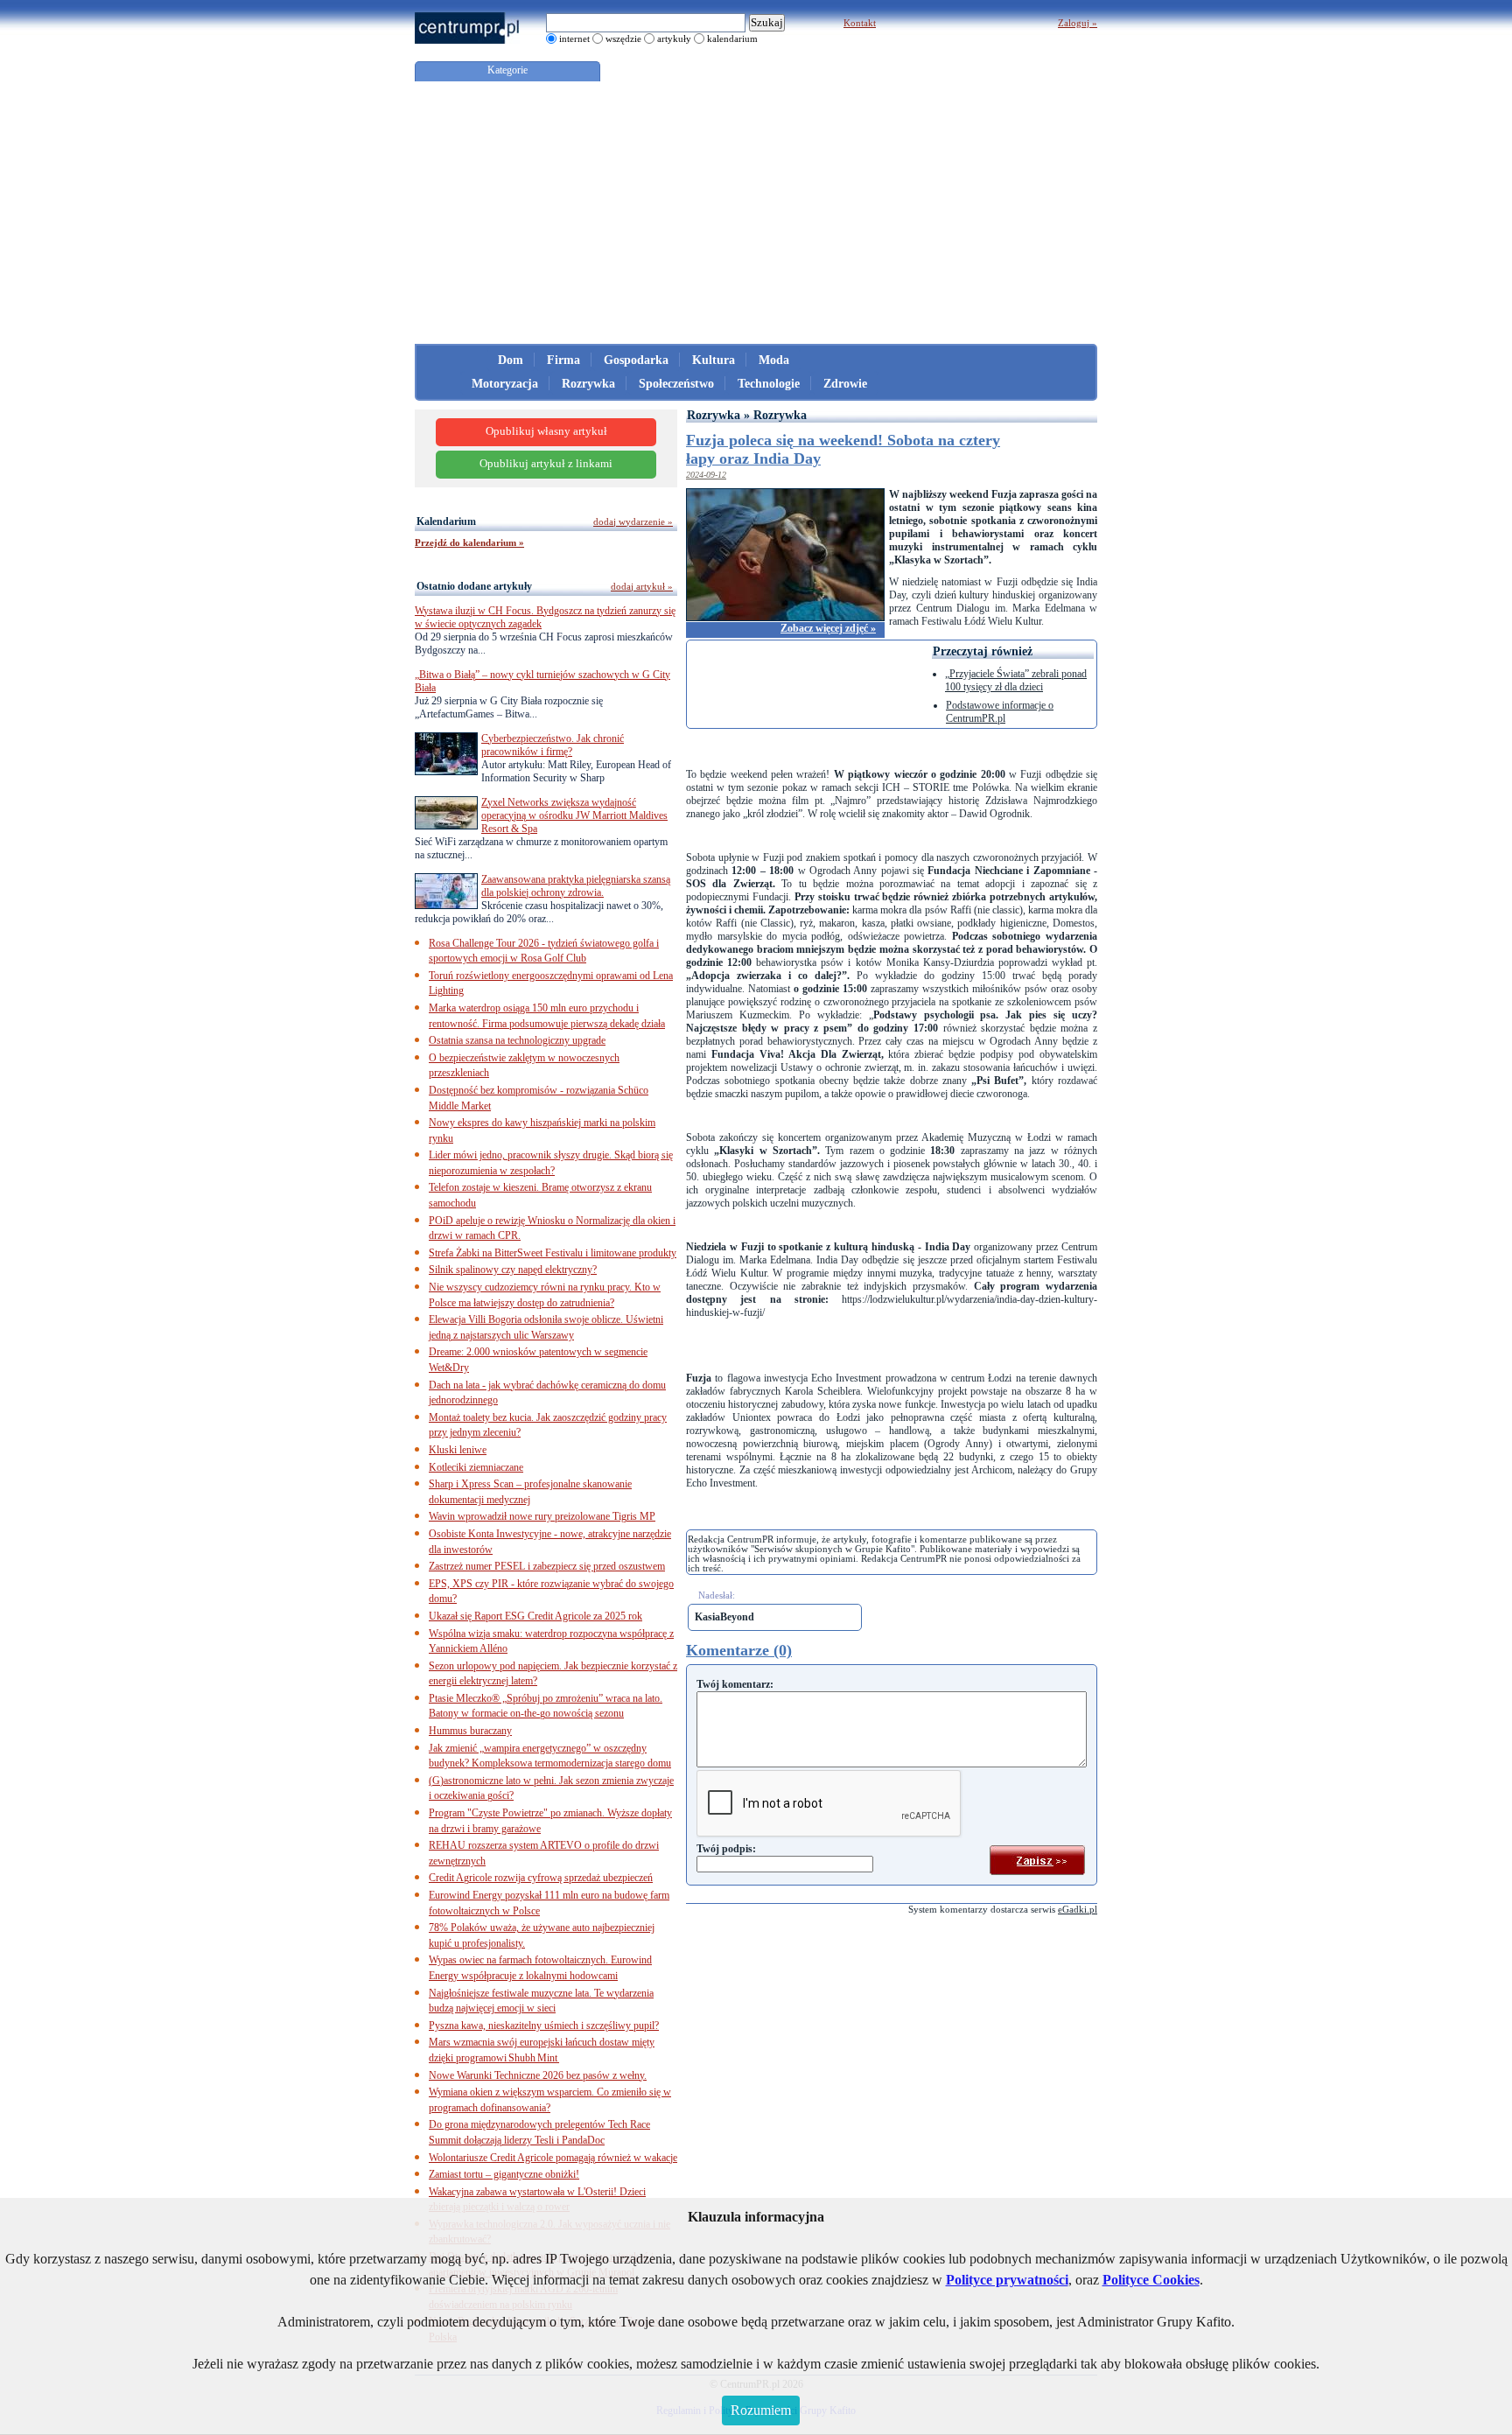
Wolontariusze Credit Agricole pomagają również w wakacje (553, 2158)
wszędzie (623, 38)
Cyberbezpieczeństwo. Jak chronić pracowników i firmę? (553, 745)
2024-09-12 (706, 475)
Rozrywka (588, 384)
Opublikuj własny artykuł (546, 431)
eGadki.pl (1078, 1909)
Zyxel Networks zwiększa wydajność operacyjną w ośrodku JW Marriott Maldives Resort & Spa (574, 815)
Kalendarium (446, 521)
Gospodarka (636, 360)
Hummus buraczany (470, 1731)
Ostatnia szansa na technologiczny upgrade (517, 1040)
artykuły (674, 38)
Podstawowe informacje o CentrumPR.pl (1000, 712)
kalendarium (732, 38)
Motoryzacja (505, 384)
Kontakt (860, 23)
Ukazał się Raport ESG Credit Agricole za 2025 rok (535, 1616)
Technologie (769, 384)
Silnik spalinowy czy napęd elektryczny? (513, 1270)
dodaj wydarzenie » (633, 521)
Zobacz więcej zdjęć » (828, 628)
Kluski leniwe (458, 1450)
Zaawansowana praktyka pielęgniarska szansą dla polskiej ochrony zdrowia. (576, 886)
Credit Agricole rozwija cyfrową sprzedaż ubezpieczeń (541, 1878)
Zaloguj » (1078, 23)
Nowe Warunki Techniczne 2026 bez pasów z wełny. (538, 2075)
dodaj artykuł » (642, 586)
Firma (563, 360)
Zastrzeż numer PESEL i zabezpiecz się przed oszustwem (547, 1566)
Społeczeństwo (676, 384)
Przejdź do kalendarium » (469, 542)
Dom (511, 360)
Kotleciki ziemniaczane (476, 1467)
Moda (774, 360)
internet (574, 38)
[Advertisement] (756, 213)
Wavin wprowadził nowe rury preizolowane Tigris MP (542, 1516)
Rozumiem (761, 2410)
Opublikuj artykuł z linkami (546, 464)
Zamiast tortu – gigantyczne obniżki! (504, 2174)
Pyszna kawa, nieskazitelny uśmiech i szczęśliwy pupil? (544, 2026)
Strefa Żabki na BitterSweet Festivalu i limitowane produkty (553, 1253)
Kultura (714, 360)
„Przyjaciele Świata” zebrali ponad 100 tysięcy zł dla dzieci (1016, 680)
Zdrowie (845, 384)
